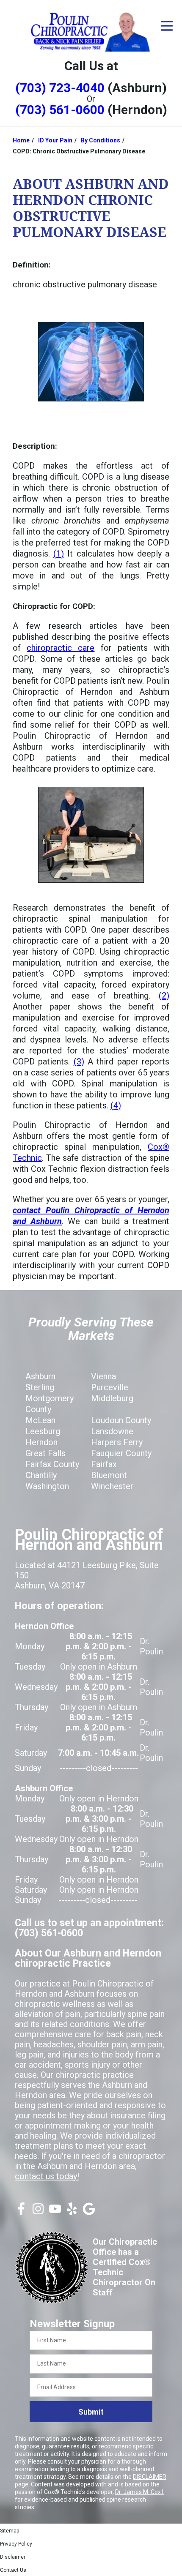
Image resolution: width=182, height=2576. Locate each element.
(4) (116, 1105)
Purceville (110, 1387)
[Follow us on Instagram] (38, 2212)
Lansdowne (112, 1431)
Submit (91, 2412)
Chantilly (41, 1475)
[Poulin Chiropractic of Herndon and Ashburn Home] (91, 31)
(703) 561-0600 (60, 110)
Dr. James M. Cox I (139, 2492)
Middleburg (112, 1398)
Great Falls (45, 1453)
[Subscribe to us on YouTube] (55, 2212)
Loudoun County (121, 1420)
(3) (79, 1062)
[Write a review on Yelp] (72, 2212)
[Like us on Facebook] (21, 2212)
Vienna (103, 1376)
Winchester (112, 1486)
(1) (59, 554)
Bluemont (109, 1475)
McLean (40, 1420)
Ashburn (40, 1376)
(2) (164, 996)
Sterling (40, 1387)
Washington (47, 1486)
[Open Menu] (167, 26)
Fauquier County (121, 1453)
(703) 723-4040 (60, 88)
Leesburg (43, 1431)
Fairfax (104, 1464)
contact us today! (47, 2176)
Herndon (41, 1442)
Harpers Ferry (117, 1442)
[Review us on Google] (89, 2212)
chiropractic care (61, 648)
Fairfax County (52, 1464)
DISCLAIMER (150, 2477)
